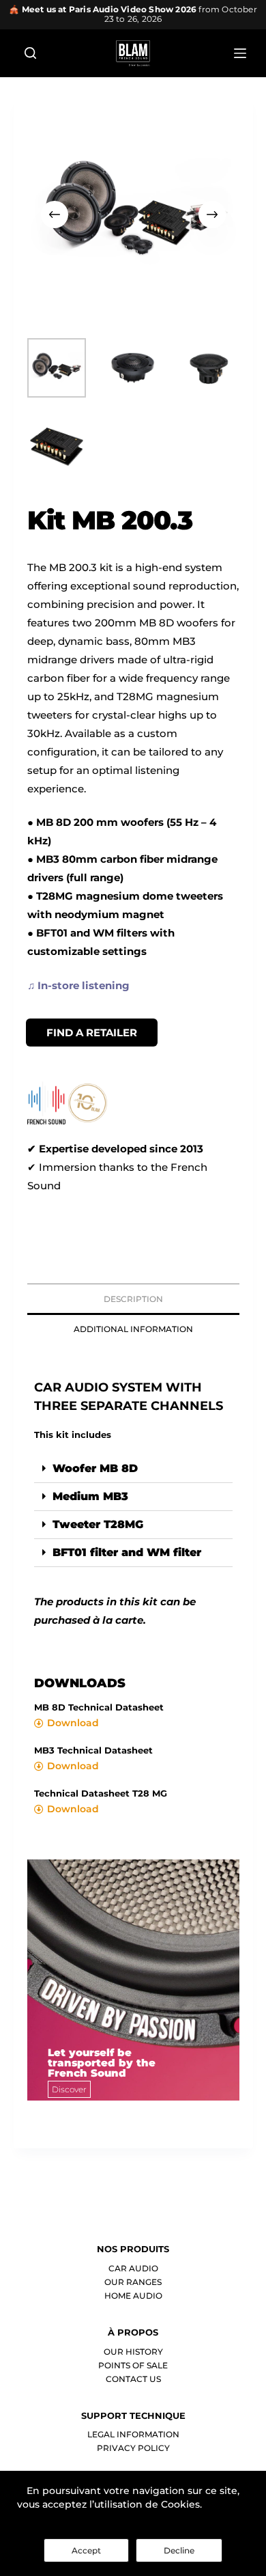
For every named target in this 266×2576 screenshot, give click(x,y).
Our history (133, 2352)
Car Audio (133, 2268)
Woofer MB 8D (95, 1468)
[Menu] (240, 53)
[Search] (30, 53)
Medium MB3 (90, 1496)
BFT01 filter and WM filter (127, 1552)
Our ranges (133, 2282)
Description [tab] (133, 1299)
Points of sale (133, 2365)
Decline (179, 2550)
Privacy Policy (133, 2448)
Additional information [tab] (133, 1329)
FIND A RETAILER (92, 1033)
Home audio (133, 2296)
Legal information (133, 2434)
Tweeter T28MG (98, 1524)
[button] (133, 1469)
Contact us (133, 2379)
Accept (86, 2550)
